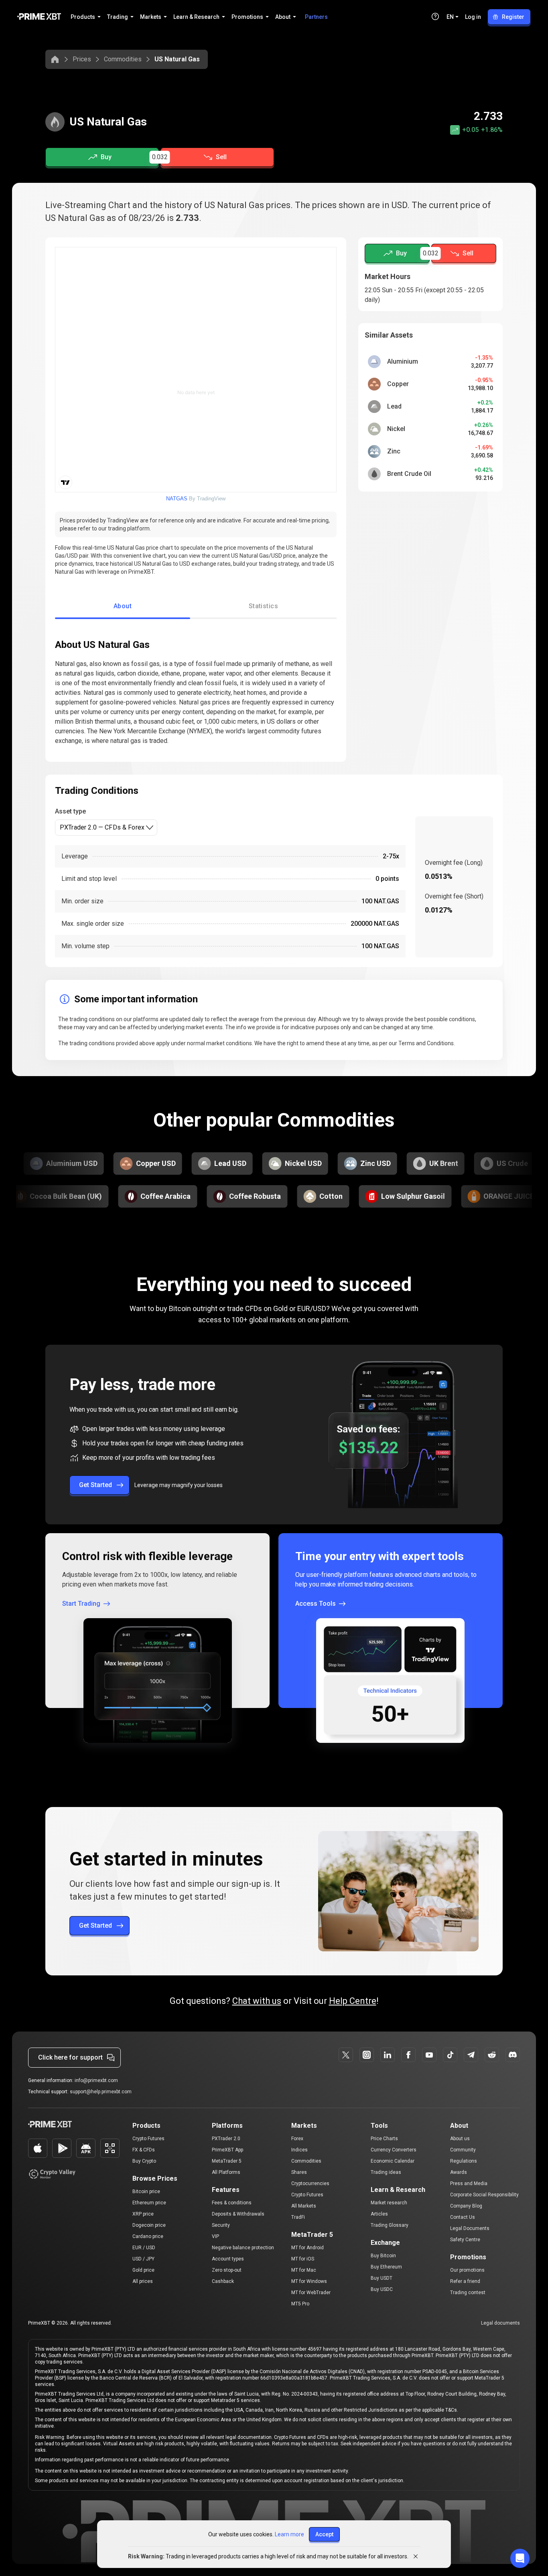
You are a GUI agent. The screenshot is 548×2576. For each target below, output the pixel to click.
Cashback (223, 2281)
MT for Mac (304, 2270)
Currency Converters (394, 2150)
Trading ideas (386, 2172)
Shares (299, 2172)
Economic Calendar (393, 2161)
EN (450, 17)
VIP (215, 2236)
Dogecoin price (149, 2225)
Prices (82, 59)
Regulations (464, 2161)
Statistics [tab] (264, 606)
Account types (228, 2259)
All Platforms (226, 2172)
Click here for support (70, 2057)
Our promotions (467, 2270)
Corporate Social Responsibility (484, 2195)
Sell (221, 157)
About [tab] (123, 606)
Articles (379, 2214)
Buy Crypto (144, 2161)
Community (463, 2150)
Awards (459, 2172)
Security (221, 2225)
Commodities (123, 59)
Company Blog (466, 2206)
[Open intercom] (520, 2558)
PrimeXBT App (227, 2150)
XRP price (143, 2214)
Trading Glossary (390, 2225)
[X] (346, 2055)
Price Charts (384, 2139)
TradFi (298, 2217)
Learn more (289, 2534)
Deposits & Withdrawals (238, 2214)
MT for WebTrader (311, 2293)
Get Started (95, 1485)
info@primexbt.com (96, 2080)
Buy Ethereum (386, 2267)
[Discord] (513, 2055)
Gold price (143, 2270)
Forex (297, 2139)
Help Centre (353, 2001)
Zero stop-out (227, 2270)
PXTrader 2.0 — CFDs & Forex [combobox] (102, 827)
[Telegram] (471, 2055)
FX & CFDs (144, 2150)
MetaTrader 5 (227, 2161)
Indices (299, 2150)
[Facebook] (408, 2055)
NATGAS (177, 499)
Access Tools (316, 1604)
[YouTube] (429, 2055)
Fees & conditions (232, 2203)
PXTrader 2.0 (226, 2139)
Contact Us (463, 2217)
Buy (106, 157)
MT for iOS (303, 2259)
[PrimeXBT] (39, 17)
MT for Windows (309, 2281)
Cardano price (148, 2236)
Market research (389, 2203)
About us (460, 2139)
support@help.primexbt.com (101, 2092)
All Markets (304, 2206)
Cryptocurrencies (310, 2183)
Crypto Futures (148, 2139)
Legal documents (500, 2323)
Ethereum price (149, 2203)
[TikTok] (450, 2055)
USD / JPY (143, 2259)
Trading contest (468, 2293)
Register (513, 17)
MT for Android (307, 2248)
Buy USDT (382, 2278)
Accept (324, 2534)
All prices (143, 2281)
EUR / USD (144, 2248)
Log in (473, 17)
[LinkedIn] (388, 2055)
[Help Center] (435, 16)
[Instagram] (367, 2055)
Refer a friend (465, 2281)
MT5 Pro (300, 2304)
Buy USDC (382, 2289)
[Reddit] (492, 2055)
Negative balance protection (243, 2248)
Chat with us (257, 2001)
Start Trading (81, 1604)
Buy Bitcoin (383, 2256)
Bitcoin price (146, 2192)
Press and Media (469, 2183)
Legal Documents (470, 2228)
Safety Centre (465, 2240)
